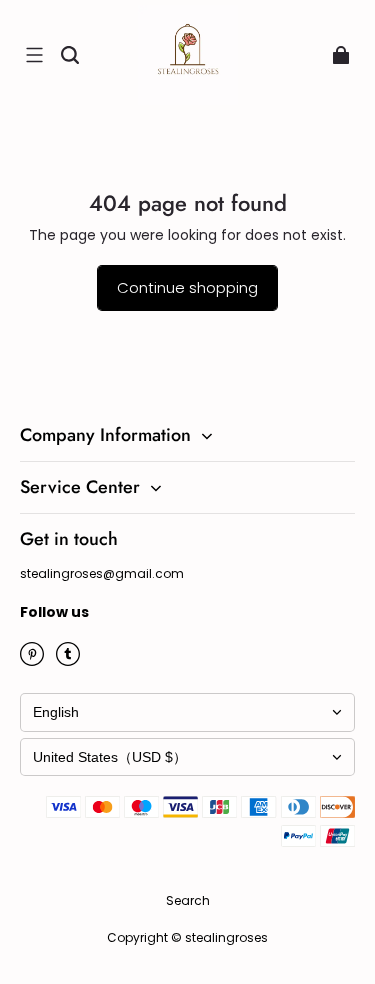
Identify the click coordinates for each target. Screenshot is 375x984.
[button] (34, 55)
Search (188, 900)
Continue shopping (187, 287)
